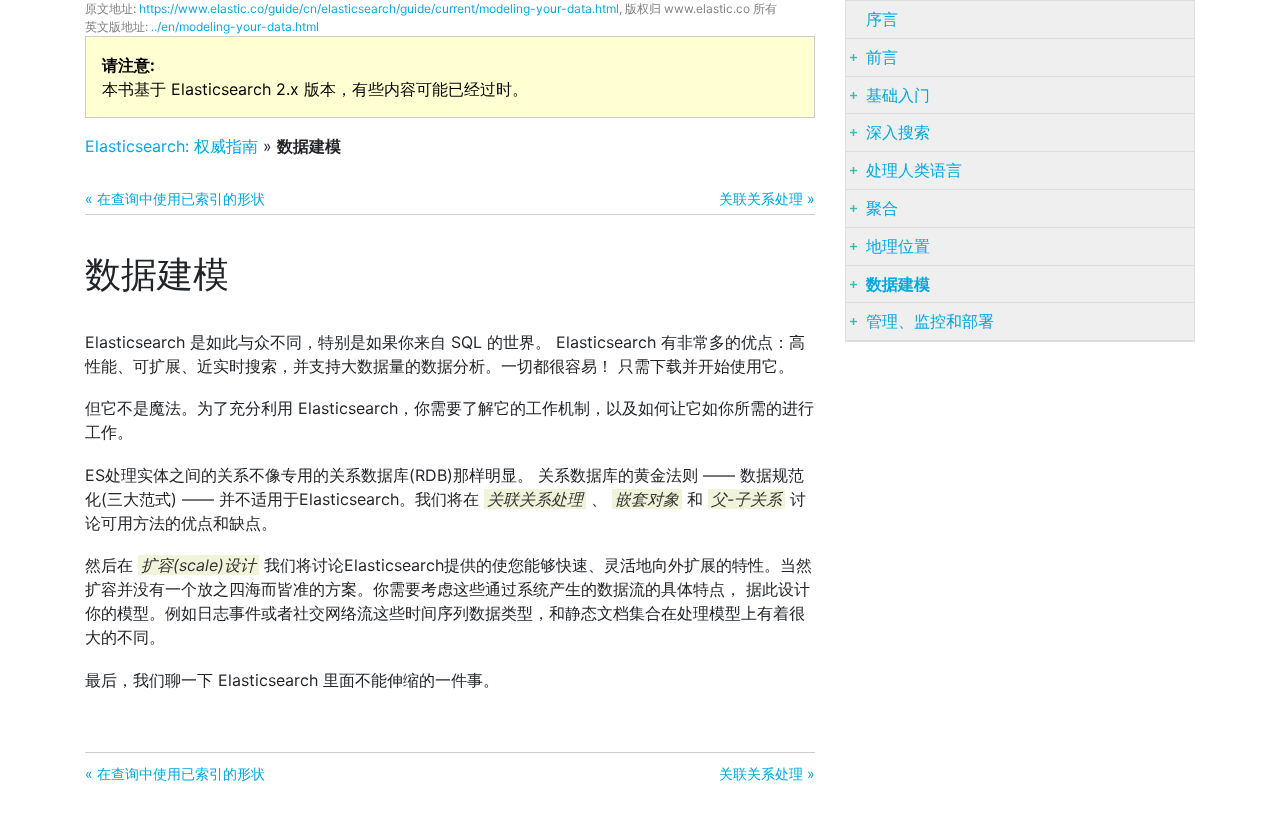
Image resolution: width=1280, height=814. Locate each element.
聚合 (882, 208)
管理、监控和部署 (930, 321)
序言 (882, 19)
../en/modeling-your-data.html (235, 26)
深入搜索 (898, 132)
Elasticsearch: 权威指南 (171, 146)
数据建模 (898, 284)
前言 (882, 57)
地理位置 (898, 246)
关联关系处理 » (767, 198)
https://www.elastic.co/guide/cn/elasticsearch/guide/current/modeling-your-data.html (379, 8)
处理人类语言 (914, 170)
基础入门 (898, 95)
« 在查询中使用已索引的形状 (175, 198)
